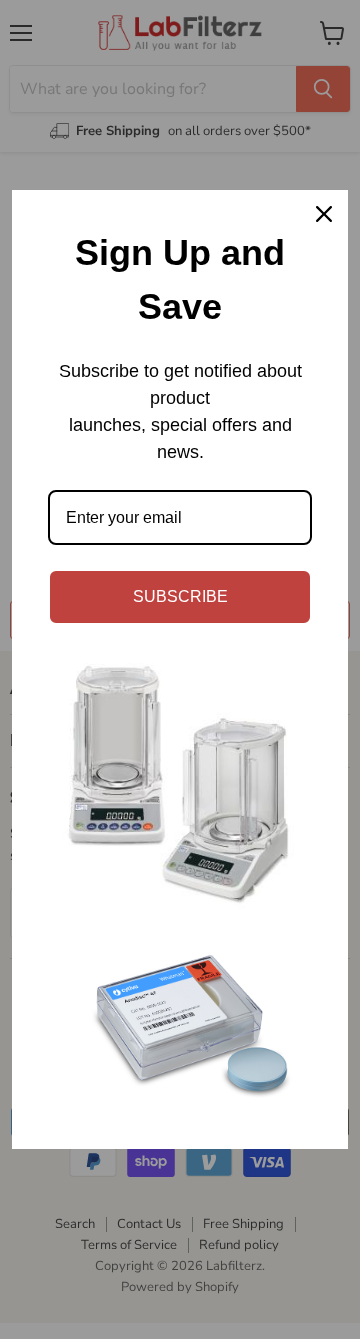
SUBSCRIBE (180, 596)
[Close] (324, 214)
